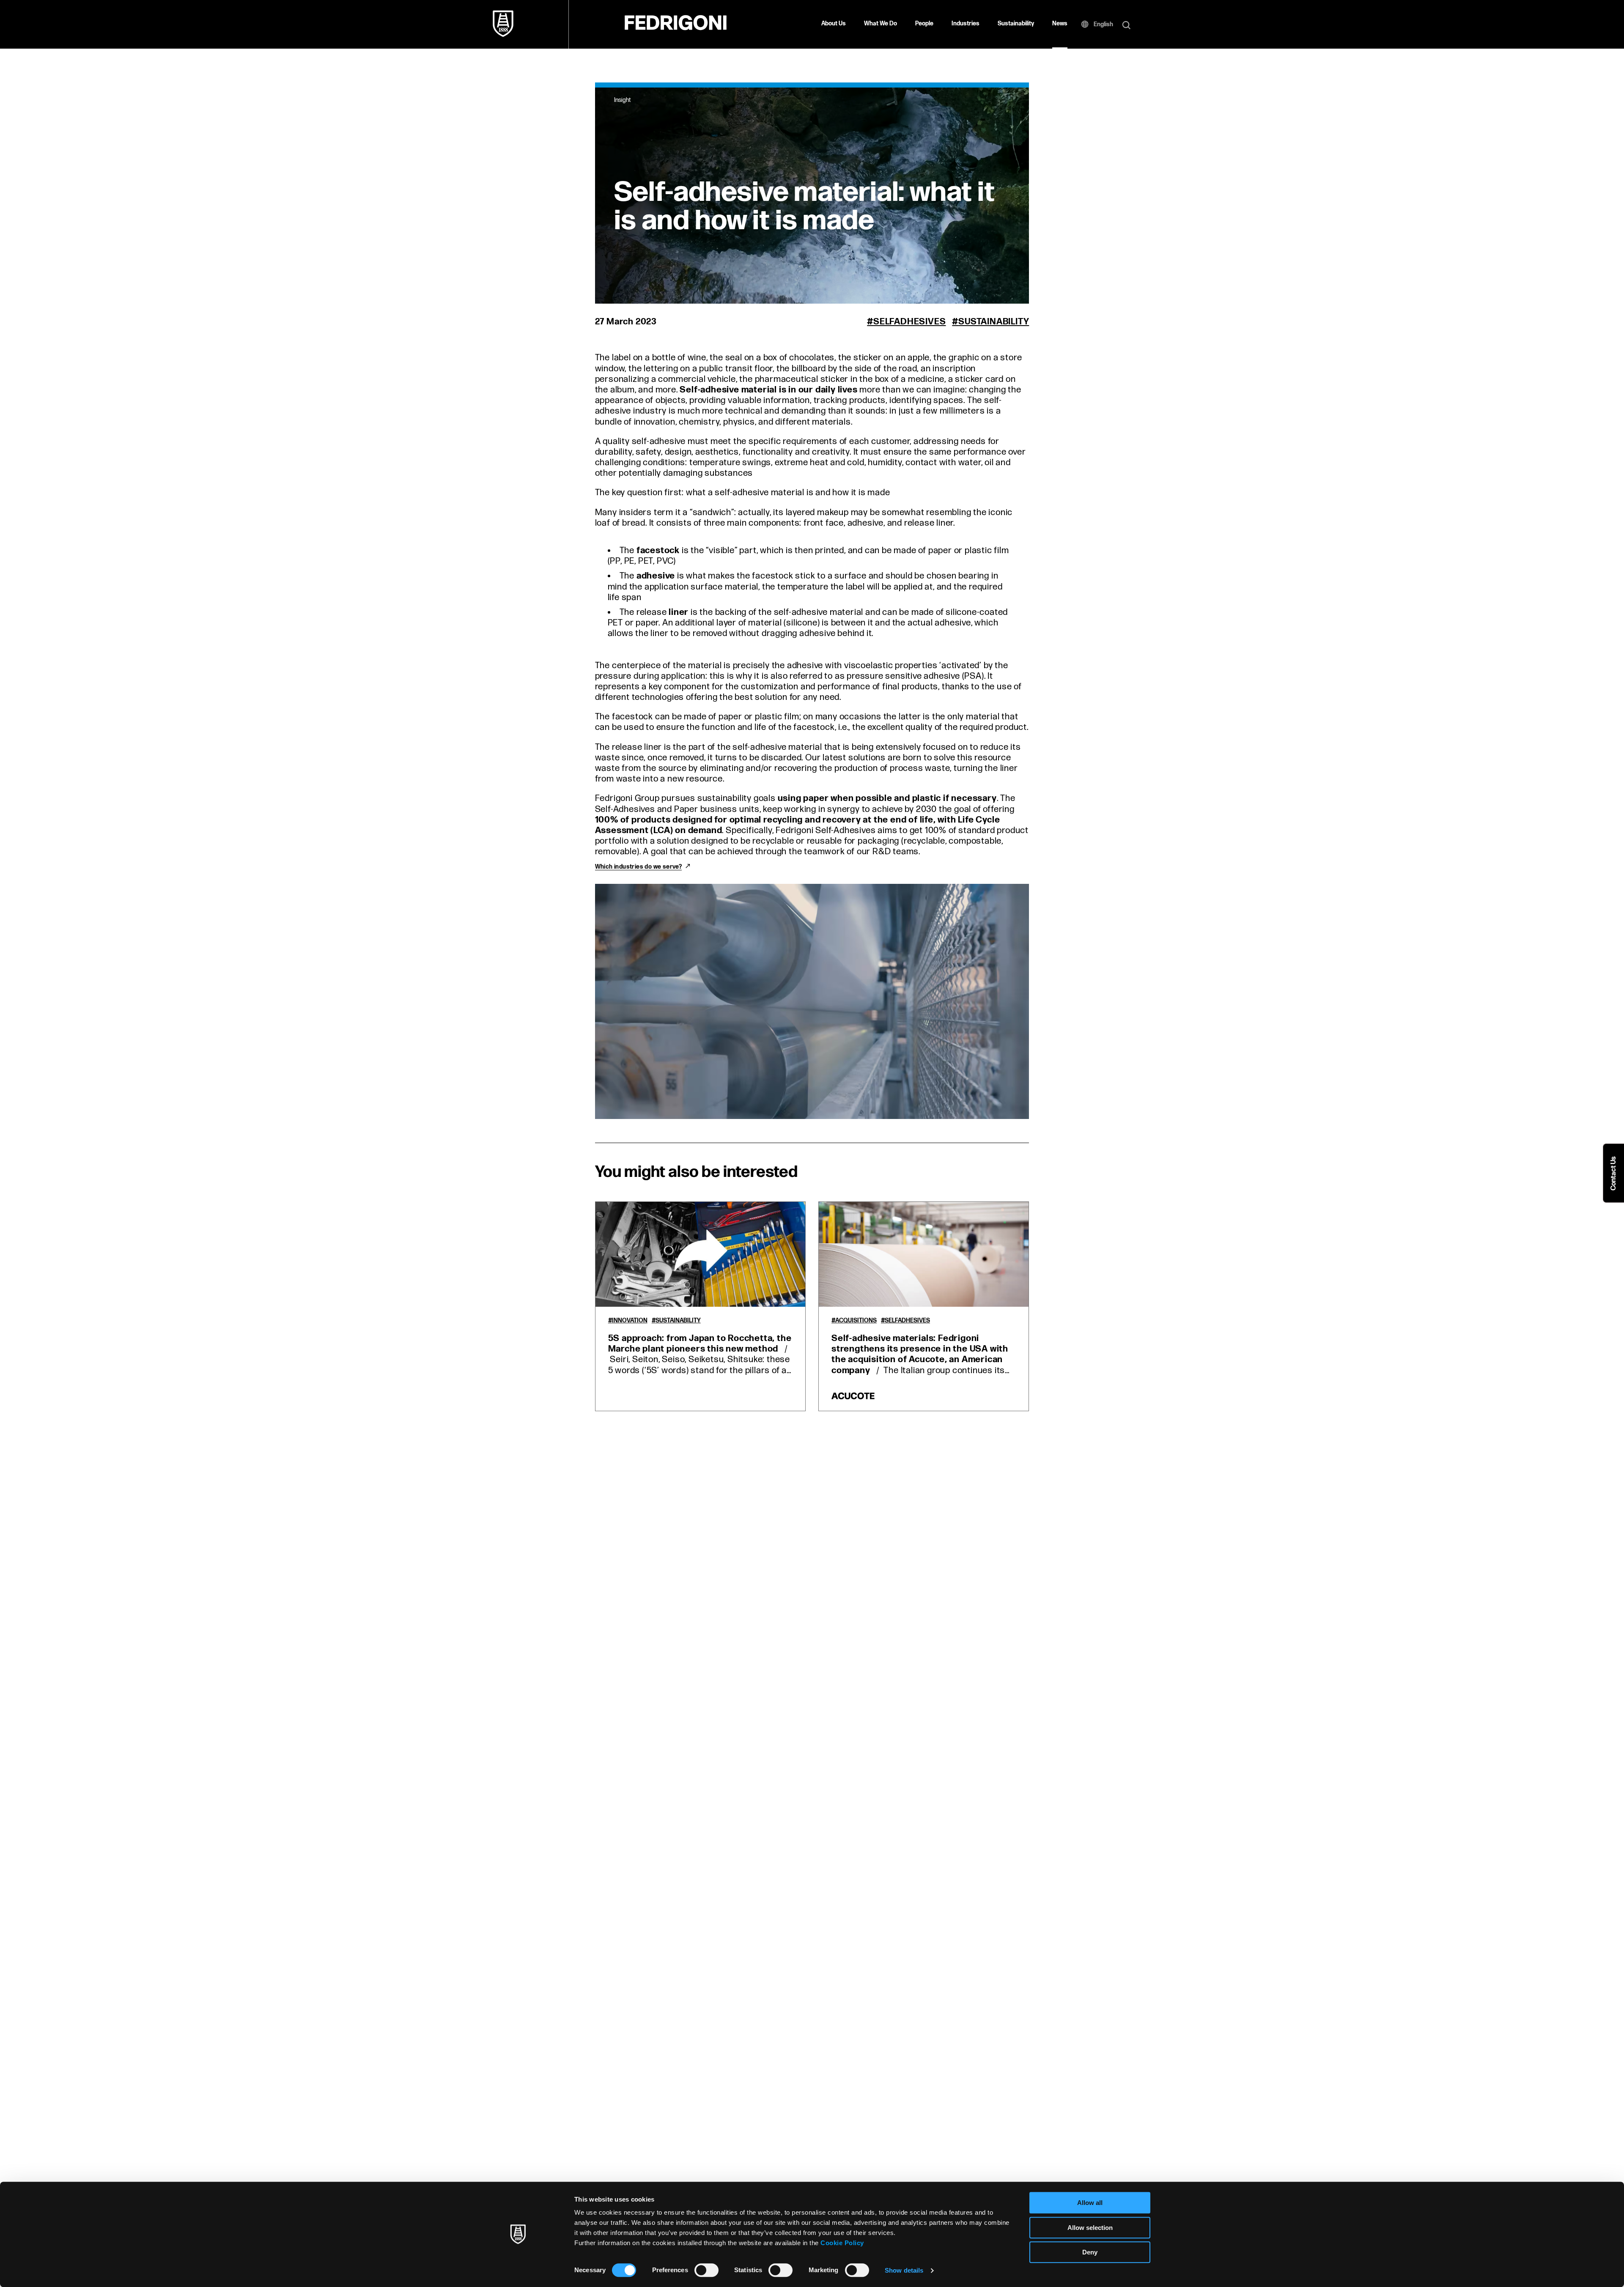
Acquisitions (856, 1321)
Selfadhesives (909, 322)
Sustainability (1016, 23)
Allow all (1090, 2203)
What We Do (881, 23)
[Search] (1126, 26)
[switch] (706, 2270)
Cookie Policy (842, 2243)
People (924, 23)
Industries (966, 23)
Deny (1090, 2252)
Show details (904, 2270)
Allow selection (1090, 2228)
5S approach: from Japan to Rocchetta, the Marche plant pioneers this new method (700, 1344)
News (1060, 23)
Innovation (630, 1321)
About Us (834, 23)
